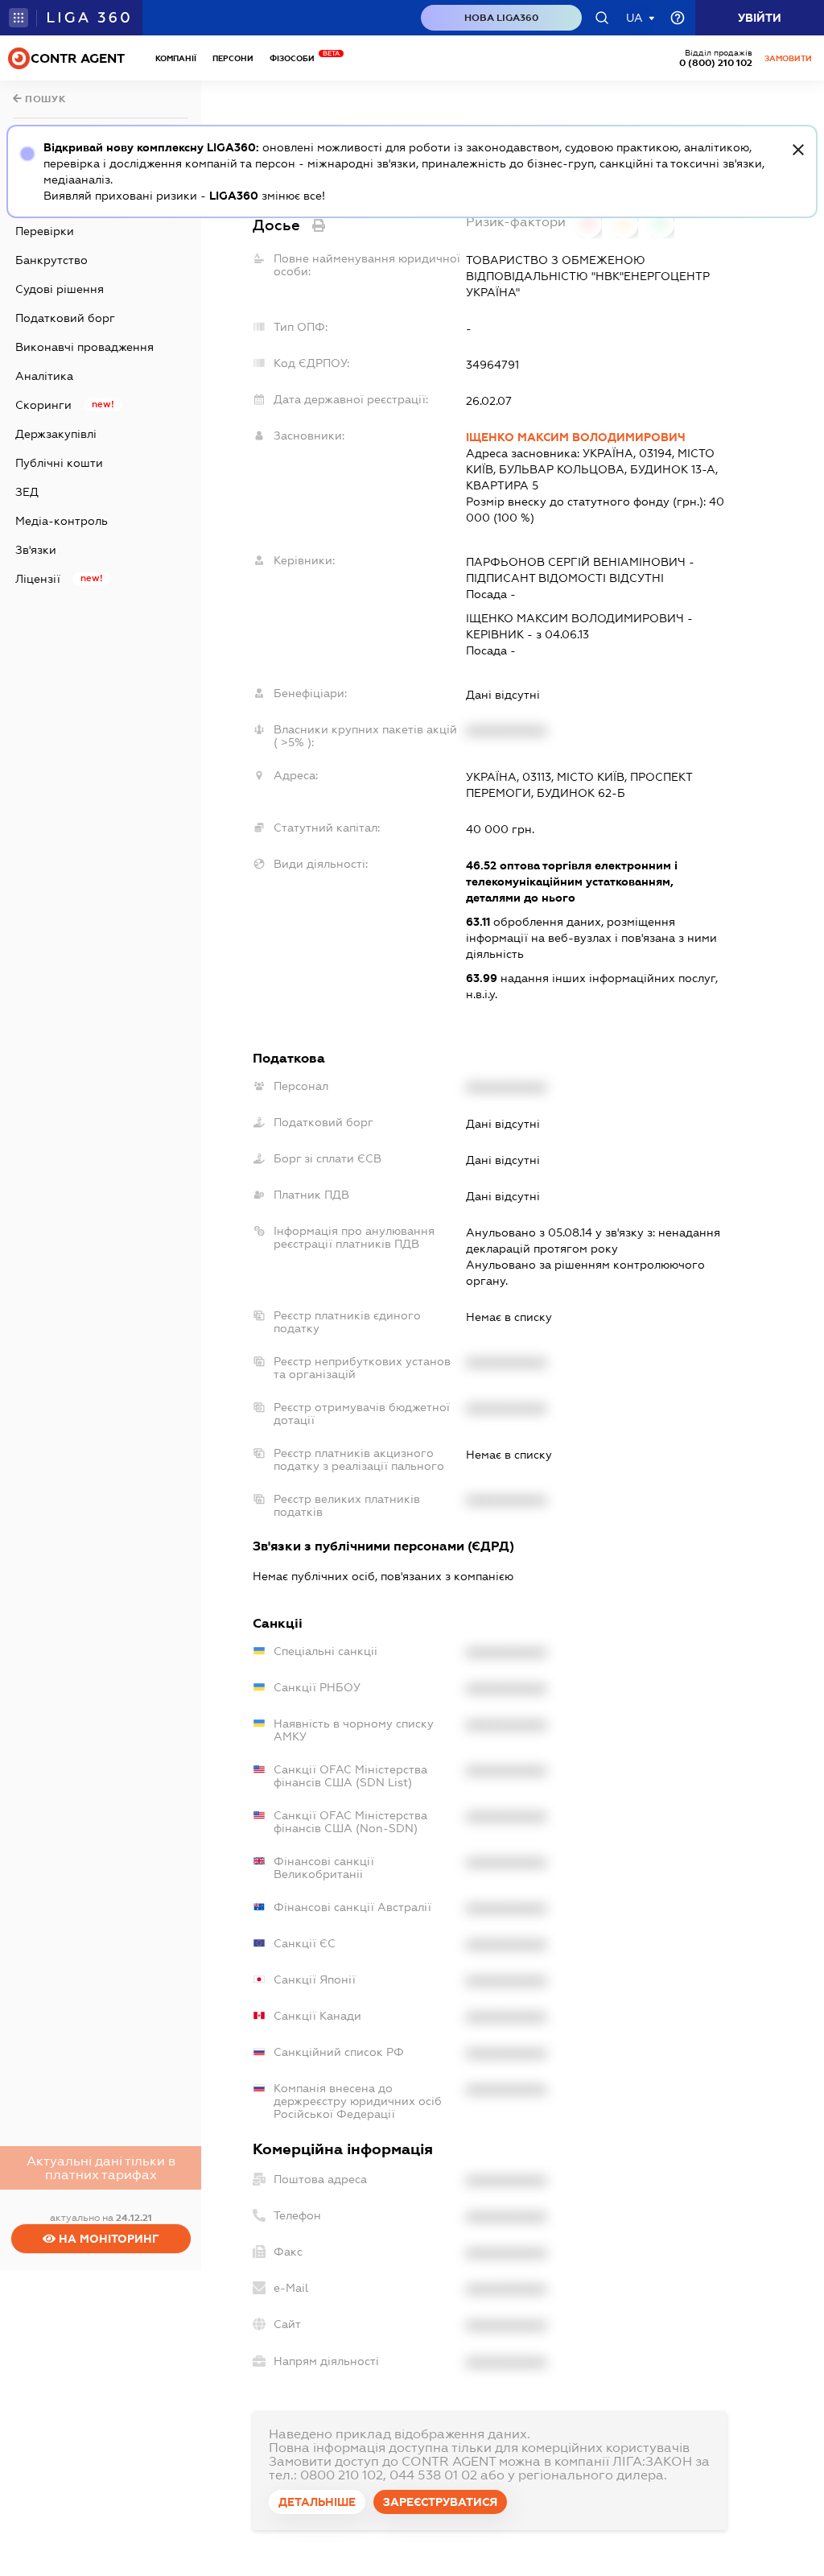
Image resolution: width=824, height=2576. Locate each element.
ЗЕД (27, 492)
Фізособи (296, 58)
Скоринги (43, 405)
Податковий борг (65, 318)
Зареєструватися (440, 2502)
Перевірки (45, 231)
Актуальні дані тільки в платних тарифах (101, 2168)
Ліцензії (38, 579)
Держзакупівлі (56, 434)
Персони (233, 58)
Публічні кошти (59, 463)
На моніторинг (107, 2239)
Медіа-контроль (62, 521)
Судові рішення (60, 289)
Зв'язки (36, 550)
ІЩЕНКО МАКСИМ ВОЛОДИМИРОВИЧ (576, 437)
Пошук (44, 99)
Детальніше (317, 2502)
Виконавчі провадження (84, 347)
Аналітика (44, 376)
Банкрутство (51, 260)
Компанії (176, 58)
